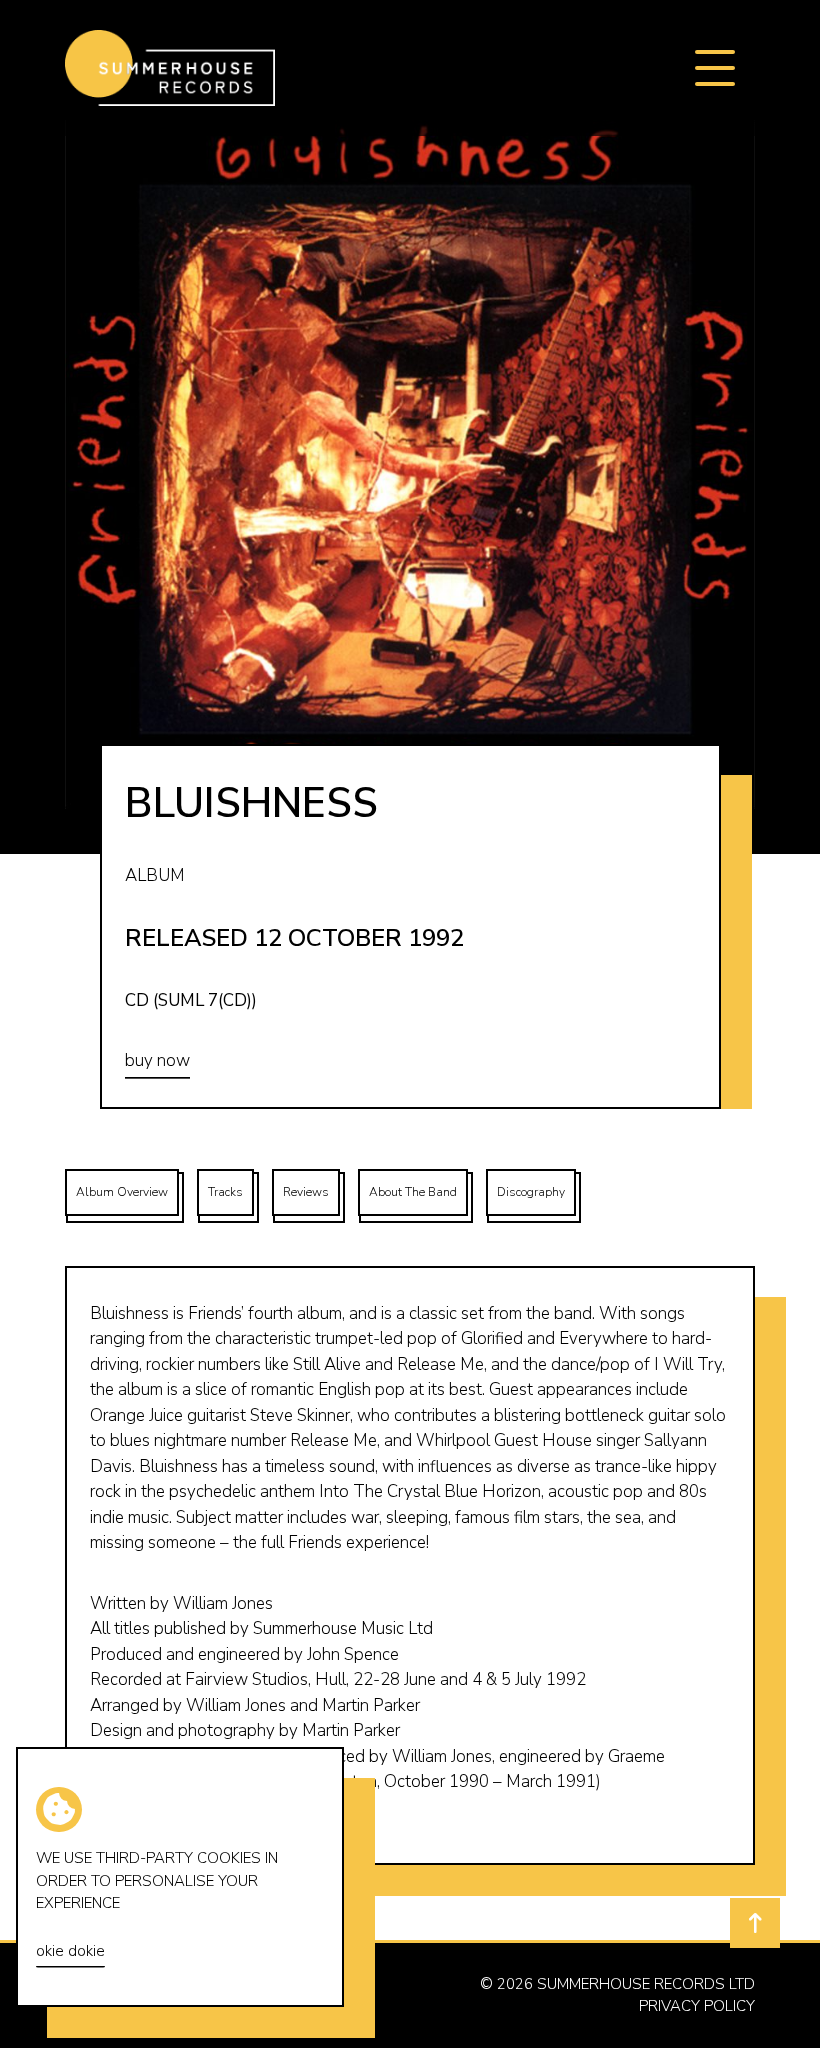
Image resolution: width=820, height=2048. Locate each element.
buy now (157, 1060)
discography (531, 1192)
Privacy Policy (697, 2006)
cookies (229, 1858)
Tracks (225, 1192)
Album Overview (122, 1192)
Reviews (306, 1192)
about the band (413, 1192)
